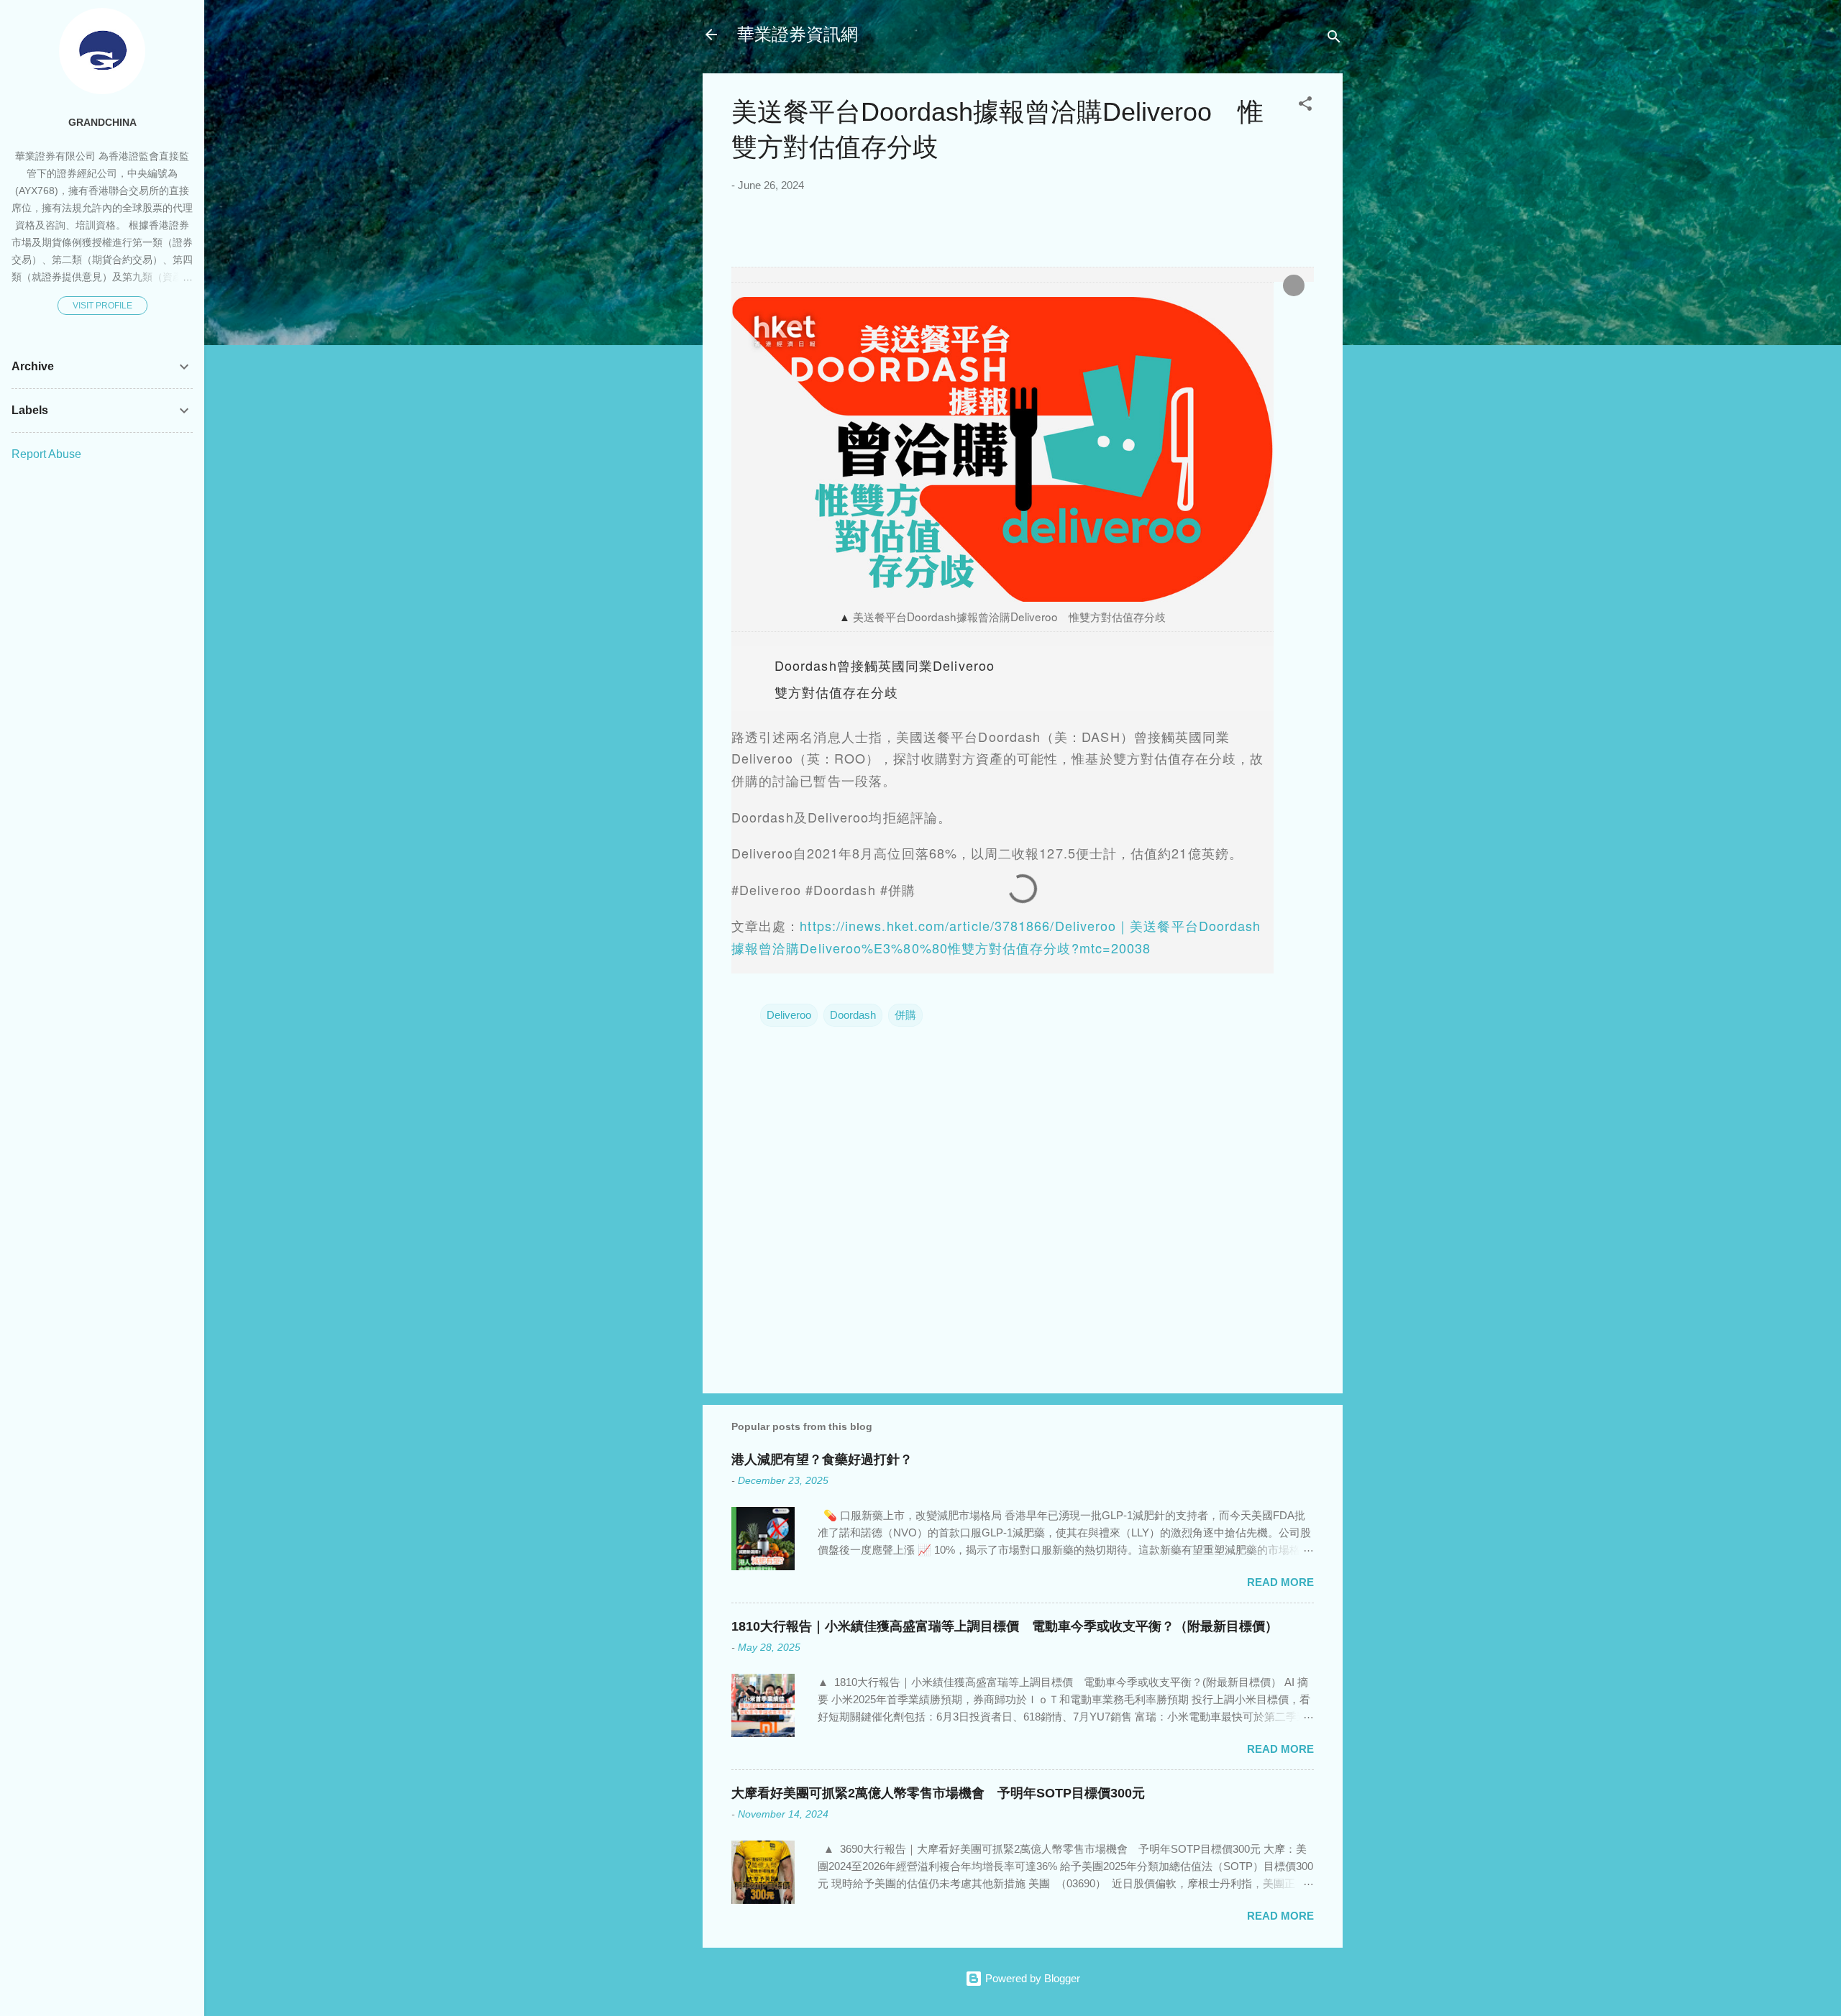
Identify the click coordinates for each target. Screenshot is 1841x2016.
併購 (905, 1015)
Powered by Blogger (1031, 1978)
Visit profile (102, 306)
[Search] (1334, 39)
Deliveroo (789, 1015)
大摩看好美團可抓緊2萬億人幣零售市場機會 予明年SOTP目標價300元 (938, 1793)
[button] (1305, 106)
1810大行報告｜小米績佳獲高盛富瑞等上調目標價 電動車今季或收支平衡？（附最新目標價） (1005, 1626)
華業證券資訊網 (798, 34)
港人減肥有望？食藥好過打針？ (822, 1460)
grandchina (102, 123)
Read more (1280, 1582)
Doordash (853, 1015)
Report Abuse (46, 454)
